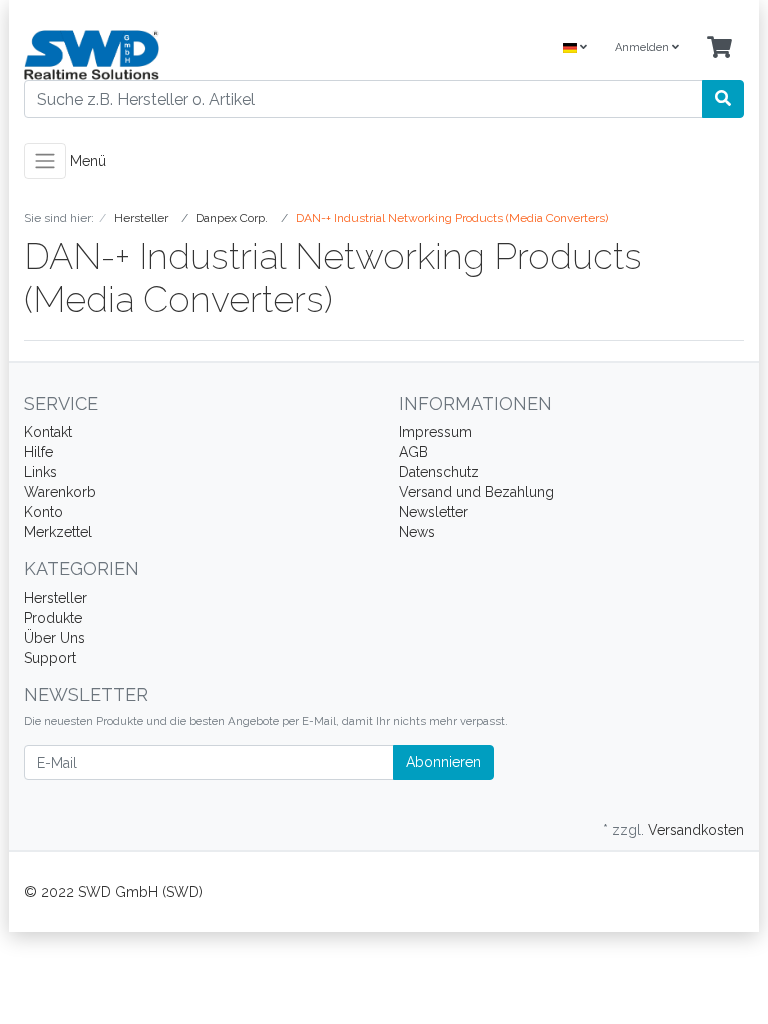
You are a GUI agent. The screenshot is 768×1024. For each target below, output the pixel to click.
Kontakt (48, 432)
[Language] (575, 48)
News (417, 532)
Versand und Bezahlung (476, 492)
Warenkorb (60, 492)
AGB (413, 452)
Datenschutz (439, 472)
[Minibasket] (719, 48)
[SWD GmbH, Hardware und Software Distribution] (196, 55)
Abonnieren (443, 762)
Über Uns (54, 638)
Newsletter (433, 512)
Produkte (53, 618)
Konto (43, 512)
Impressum (435, 432)
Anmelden (643, 47)
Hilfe (38, 452)
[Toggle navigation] (45, 161)
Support (50, 658)
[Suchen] (723, 99)
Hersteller (55, 598)
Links (40, 472)
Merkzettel (58, 532)
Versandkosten (696, 830)
